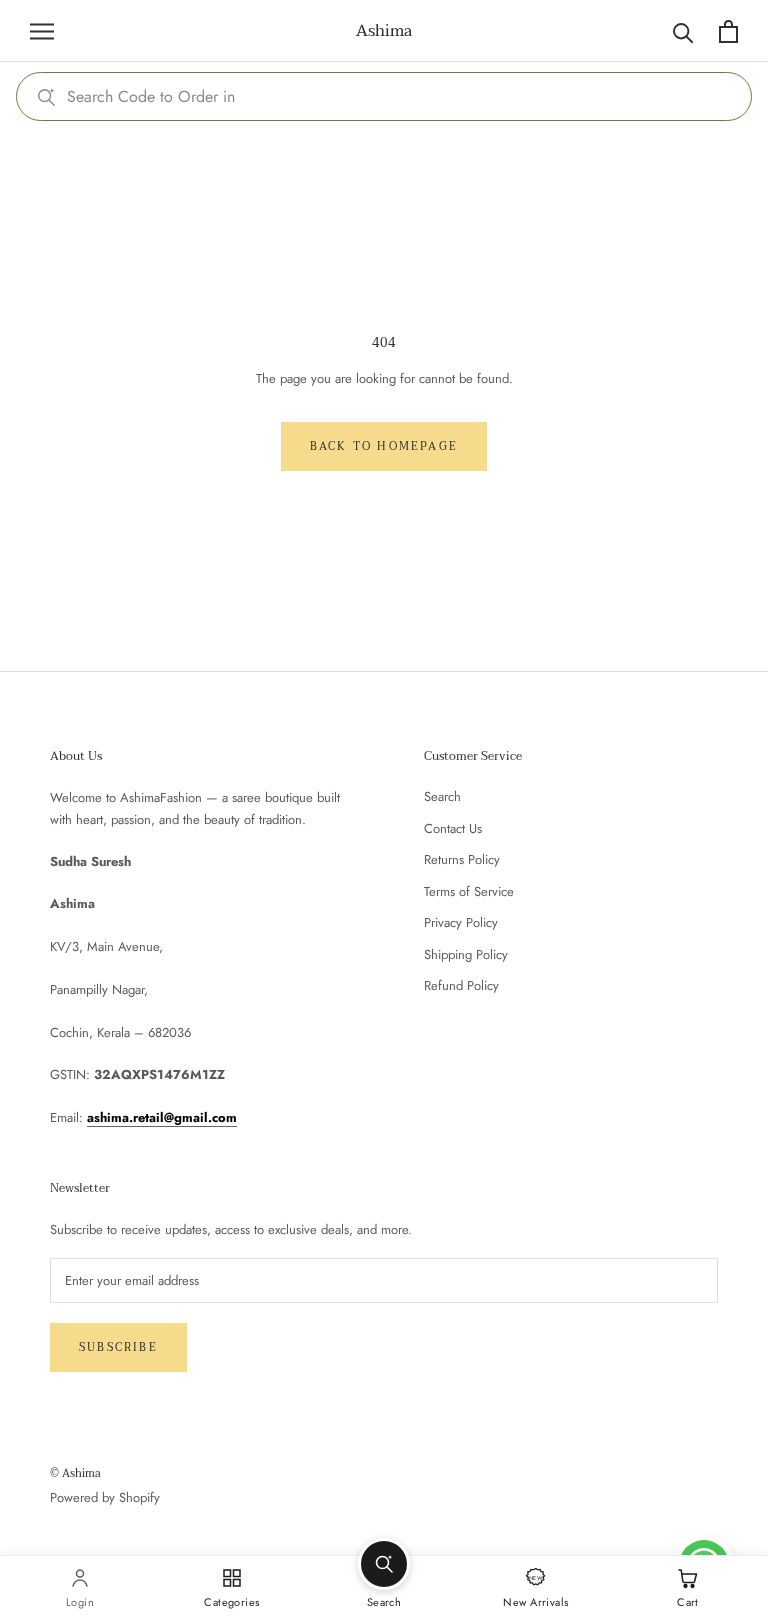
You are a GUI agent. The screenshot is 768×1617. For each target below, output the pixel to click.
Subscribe (118, 1347)
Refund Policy (461, 985)
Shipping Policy (466, 954)
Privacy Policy (461, 922)
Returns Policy (462, 859)
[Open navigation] (42, 31)
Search (442, 796)
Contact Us (453, 828)
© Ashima (75, 1473)
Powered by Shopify (105, 1497)
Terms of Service (469, 891)
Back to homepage (384, 446)
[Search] (683, 31)
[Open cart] (728, 31)
